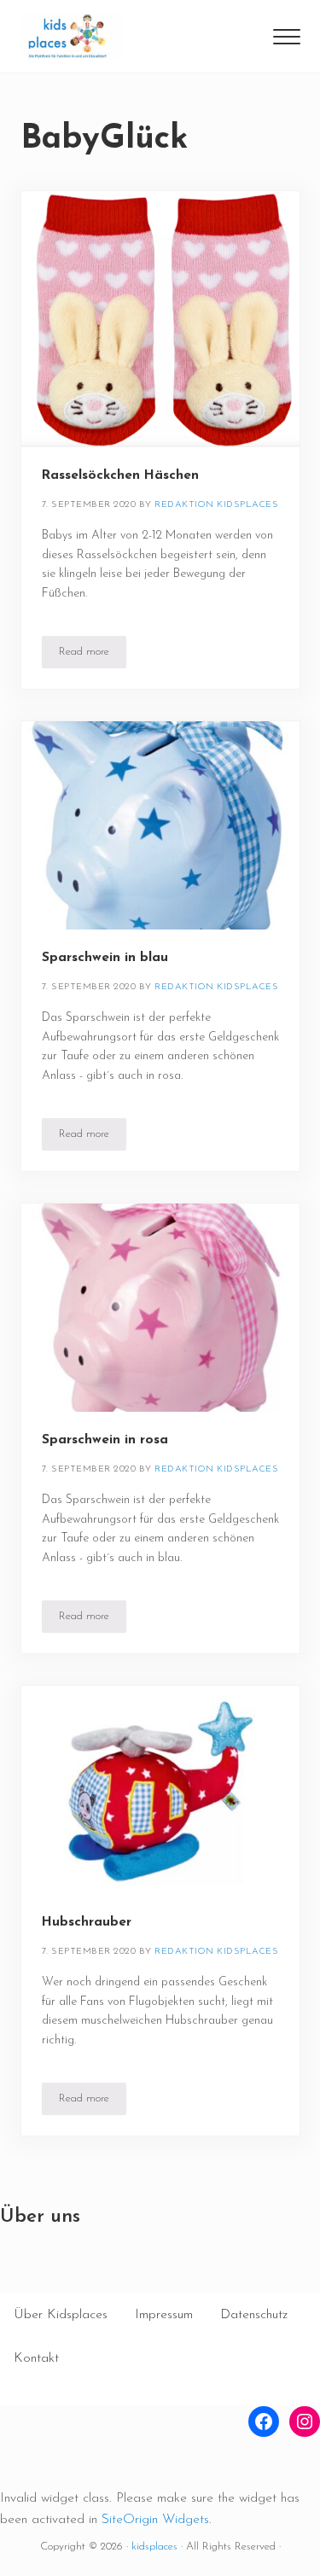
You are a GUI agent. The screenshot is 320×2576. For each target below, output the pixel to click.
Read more (93, 655)
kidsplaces (154, 2547)
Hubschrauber (87, 1922)
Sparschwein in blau (105, 958)
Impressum (164, 2315)
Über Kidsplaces (61, 2315)
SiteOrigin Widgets (155, 2520)
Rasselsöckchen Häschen (120, 475)
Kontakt (36, 2358)
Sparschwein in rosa (105, 1440)
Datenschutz (254, 2315)
